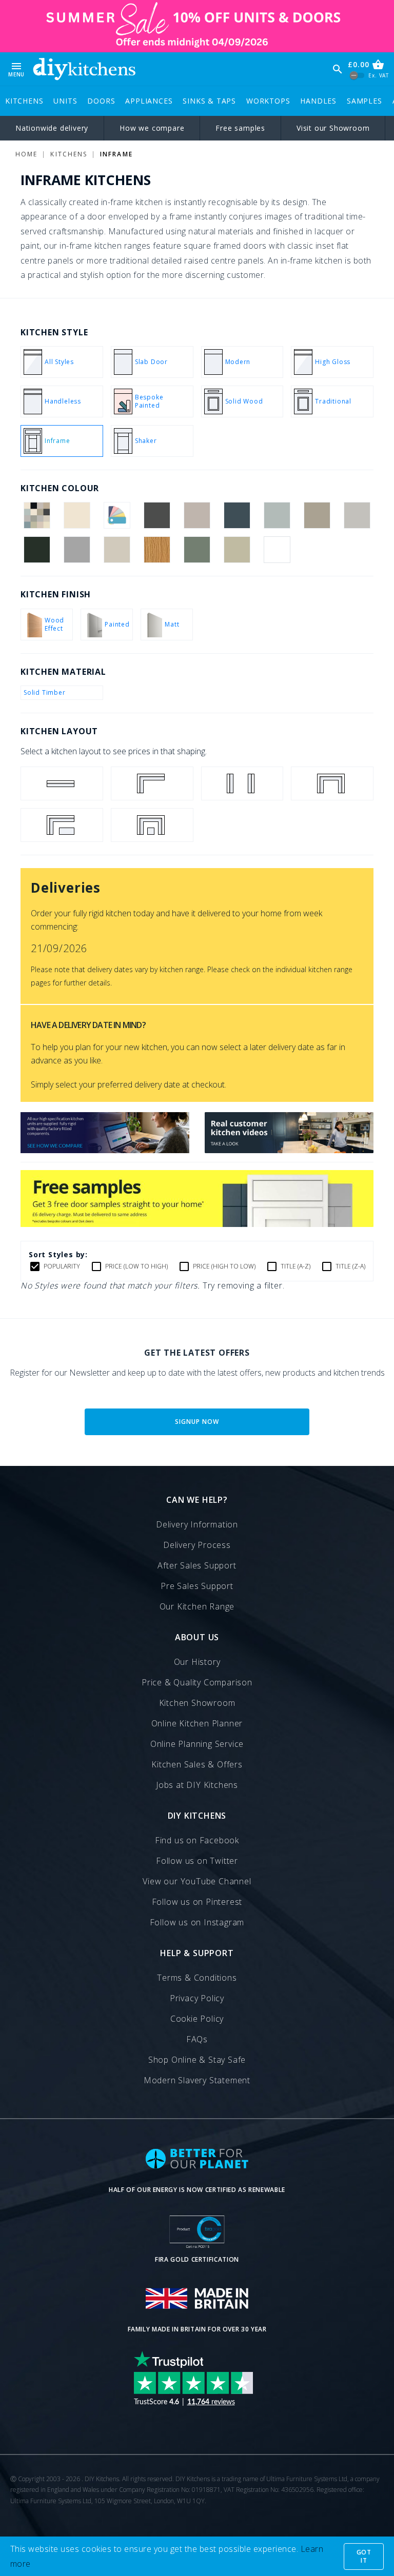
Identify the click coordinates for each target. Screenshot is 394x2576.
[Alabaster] (77, 515)
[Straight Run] (62, 783)
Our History (197, 1662)
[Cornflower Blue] (277, 515)
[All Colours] (37, 515)
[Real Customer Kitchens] (289, 1150)
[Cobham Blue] (237, 515)
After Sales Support (197, 1565)
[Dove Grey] (357, 515)
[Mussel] (117, 550)
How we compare (152, 128)
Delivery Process (197, 1545)
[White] (277, 550)
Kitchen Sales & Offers (197, 1764)
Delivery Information (197, 1524)
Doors (101, 101)
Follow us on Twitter (197, 1861)
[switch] (357, 76)
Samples (365, 101)
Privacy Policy (197, 1998)
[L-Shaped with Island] (62, 825)
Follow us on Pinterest (197, 1902)
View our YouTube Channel (197, 1881)
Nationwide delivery (52, 128)
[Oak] (157, 550)
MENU (16, 69)
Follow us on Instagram (197, 1922)
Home (26, 154)
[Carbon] (157, 515)
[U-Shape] (332, 783)
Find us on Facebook (197, 1840)
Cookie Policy (197, 2019)
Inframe (116, 154)
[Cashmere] (197, 515)
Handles (318, 101)
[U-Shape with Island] (152, 825)
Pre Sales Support (197, 1586)
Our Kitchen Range (197, 1606)
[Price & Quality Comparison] (105, 1150)
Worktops (268, 101)
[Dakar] (317, 515)
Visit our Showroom (333, 128)
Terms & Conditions (197, 1978)
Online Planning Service (197, 1744)
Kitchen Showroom (197, 1703)
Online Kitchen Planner (197, 1723)
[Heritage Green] (37, 550)
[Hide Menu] (84, 69)
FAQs (197, 2039)
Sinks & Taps (209, 101)
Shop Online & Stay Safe (197, 2060)
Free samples (240, 128)
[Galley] (242, 783)
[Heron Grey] (77, 550)
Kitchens (24, 101)
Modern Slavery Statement (197, 2080)
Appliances (149, 101)
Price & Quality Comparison (197, 1682)
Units (65, 101)
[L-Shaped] (152, 783)
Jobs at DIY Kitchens (197, 1785)
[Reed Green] (197, 550)
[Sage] (237, 550)
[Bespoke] (117, 515)
